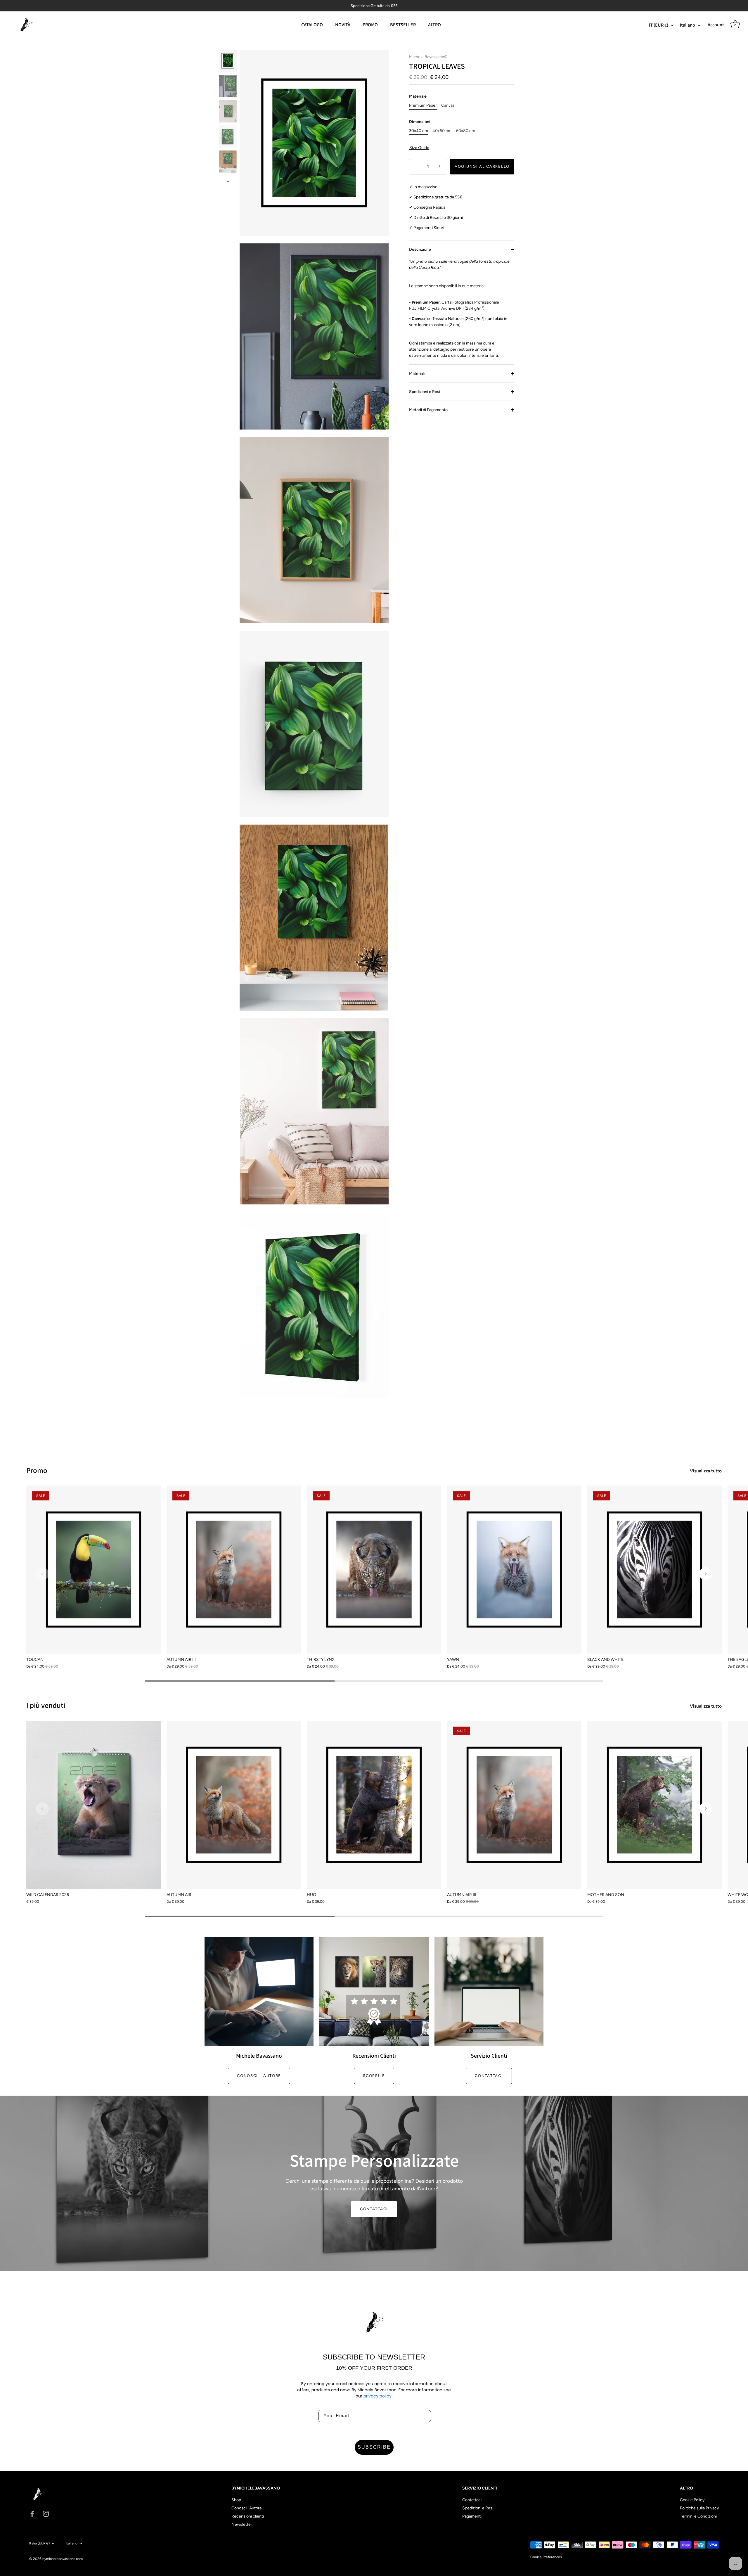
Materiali (417, 374)
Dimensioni (420, 122)
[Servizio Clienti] (489, 1991)
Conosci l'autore (259, 2076)
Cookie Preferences (546, 2557)
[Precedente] (228, 44)
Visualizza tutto (706, 1471)
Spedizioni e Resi (425, 392)
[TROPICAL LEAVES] (228, 61)
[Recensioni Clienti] (374, 1991)
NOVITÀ (343, 25)
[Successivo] (228, 181)
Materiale (418, 97)
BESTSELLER (403, 25)
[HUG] (374, 1805)
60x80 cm (466, 131)
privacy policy (377, 2396)
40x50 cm (442, 131)
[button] (42, 1574)
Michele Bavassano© (428, 57)
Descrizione (420, 249)
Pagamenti (472, 2516)
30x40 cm (419, 131)
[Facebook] (32, 2514)
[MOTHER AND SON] (654, 1805)
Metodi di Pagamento (428, 410)
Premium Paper (423, 105)
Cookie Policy (692, 2500)
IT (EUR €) (659, 25)
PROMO (370, 25)
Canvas (448, 105)
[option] (228, 62)
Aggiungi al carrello (482, 166)
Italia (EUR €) (39, 2543)
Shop (236, 2500)
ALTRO (434, 25)
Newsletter (242, 2524)
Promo (37, 1470)
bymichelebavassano (59, 2559)
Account (716, 25)
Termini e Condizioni (698, 2516)
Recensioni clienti (248, 2516)
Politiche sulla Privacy (699, 2508)
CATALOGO (312, 25)
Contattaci (489, 2076)
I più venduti (46, 1705)
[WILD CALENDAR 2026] (93, 1805)
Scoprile (374, 2076)
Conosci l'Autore (247, 2508)
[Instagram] (46, 2514)
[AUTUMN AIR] (234, 1805)
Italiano (688, 25)
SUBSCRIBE (374, 2447)
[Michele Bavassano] (259, 1991)
